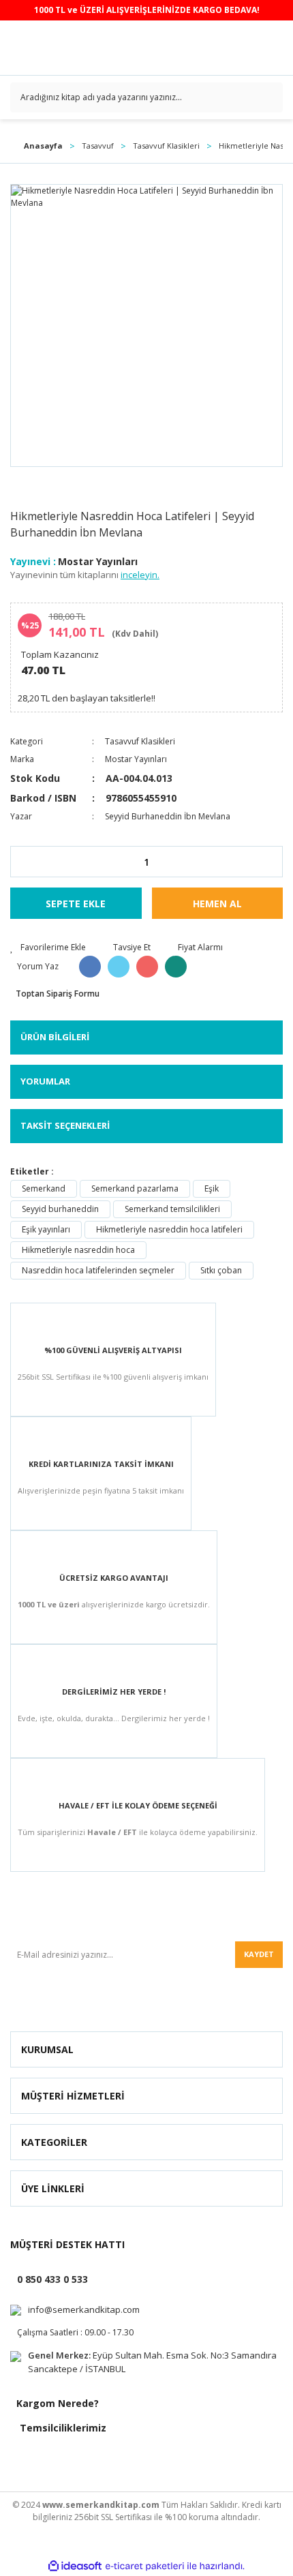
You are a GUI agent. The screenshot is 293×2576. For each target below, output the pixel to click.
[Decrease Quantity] (21, 862)
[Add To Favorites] (48, 948)
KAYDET (259, 1954)
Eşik (212, 1188)
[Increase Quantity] (272, 862)
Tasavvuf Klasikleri (140, 741)
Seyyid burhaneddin (60, 1209)
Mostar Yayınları (98, 561)
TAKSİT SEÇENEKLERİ (65, 1125)
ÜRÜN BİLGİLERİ (55, 1037)
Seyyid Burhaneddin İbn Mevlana (168, 816)
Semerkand (44, 1188)
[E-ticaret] (145, 2566)
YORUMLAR (45, 1081)
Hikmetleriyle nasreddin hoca (78, 1250)
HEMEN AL (217, 904)
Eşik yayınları (46, 1229)
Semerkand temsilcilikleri (172, 1209)
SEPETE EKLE (76, 904)
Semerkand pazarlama (135, 1188)
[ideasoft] (75, 2566)
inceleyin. (140, 575)
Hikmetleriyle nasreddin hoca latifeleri (169, 1229)
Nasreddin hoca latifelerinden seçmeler (98, 1270)
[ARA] (267, 97)
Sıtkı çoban (221, 1270)
